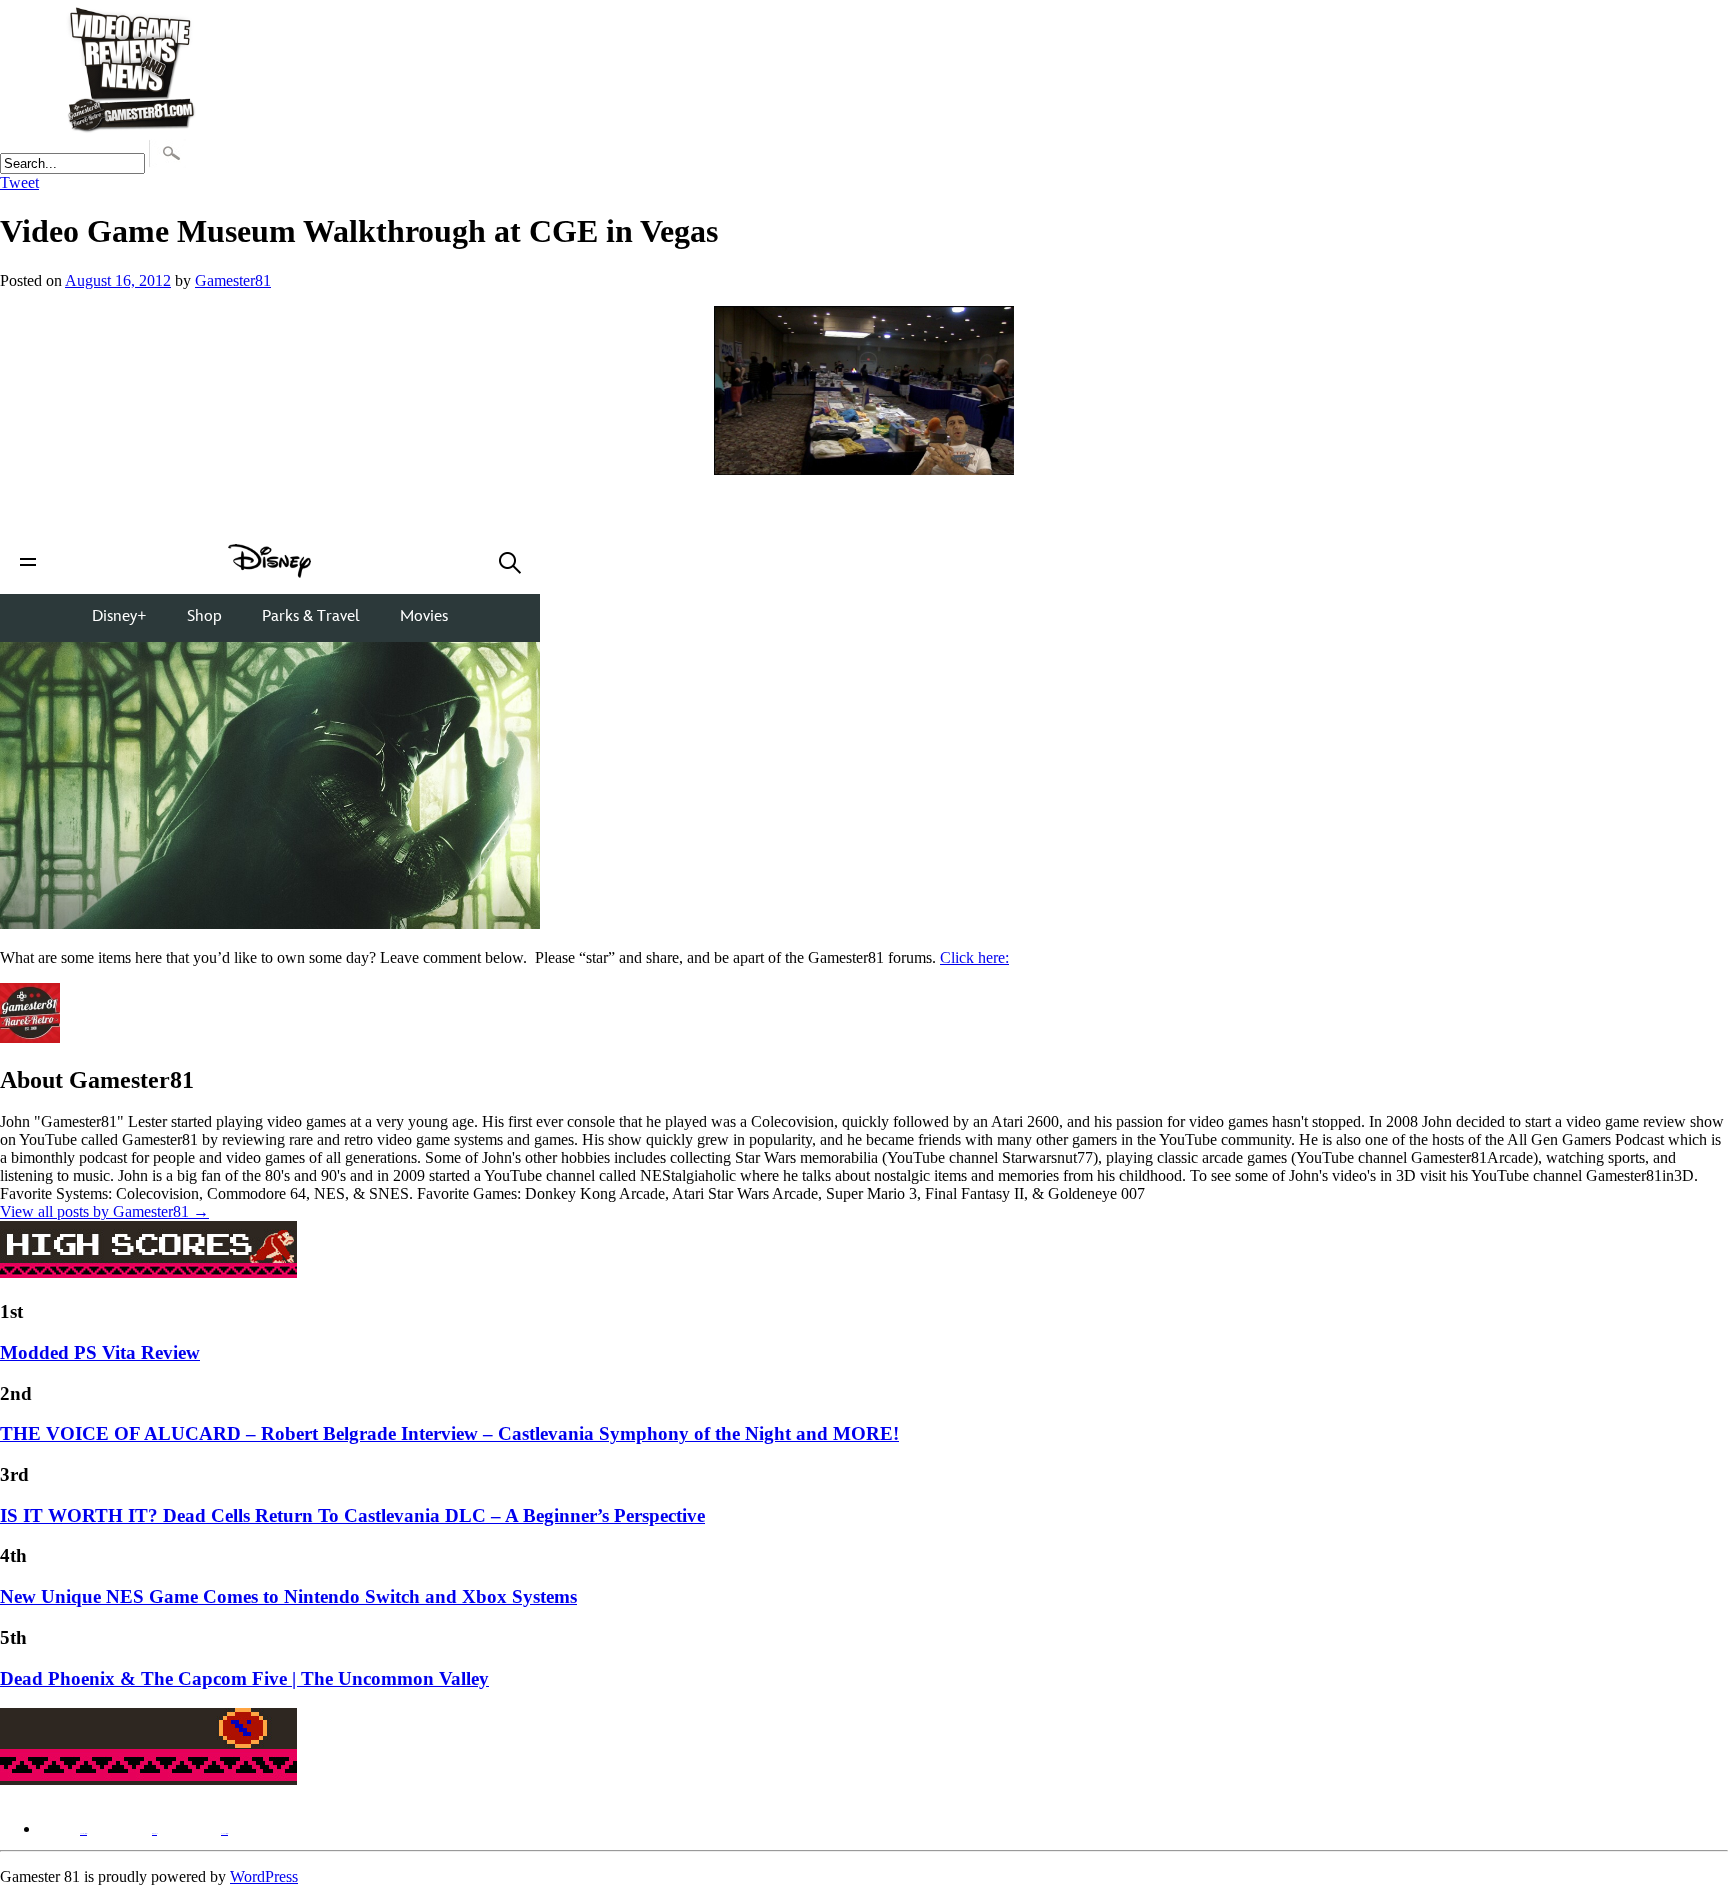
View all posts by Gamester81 (104, 1211)
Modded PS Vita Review (100, 1352)
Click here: (974, 957)
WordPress (264, 1876)
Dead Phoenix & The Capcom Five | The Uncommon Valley (244, 1678)
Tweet (19, 182)
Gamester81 (233, 280)
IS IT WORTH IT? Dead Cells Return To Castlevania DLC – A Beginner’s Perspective (352, 1515)
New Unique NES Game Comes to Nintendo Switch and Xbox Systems (288, 1596)
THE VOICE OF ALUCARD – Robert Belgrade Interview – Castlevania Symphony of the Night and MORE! (449, 1433)
